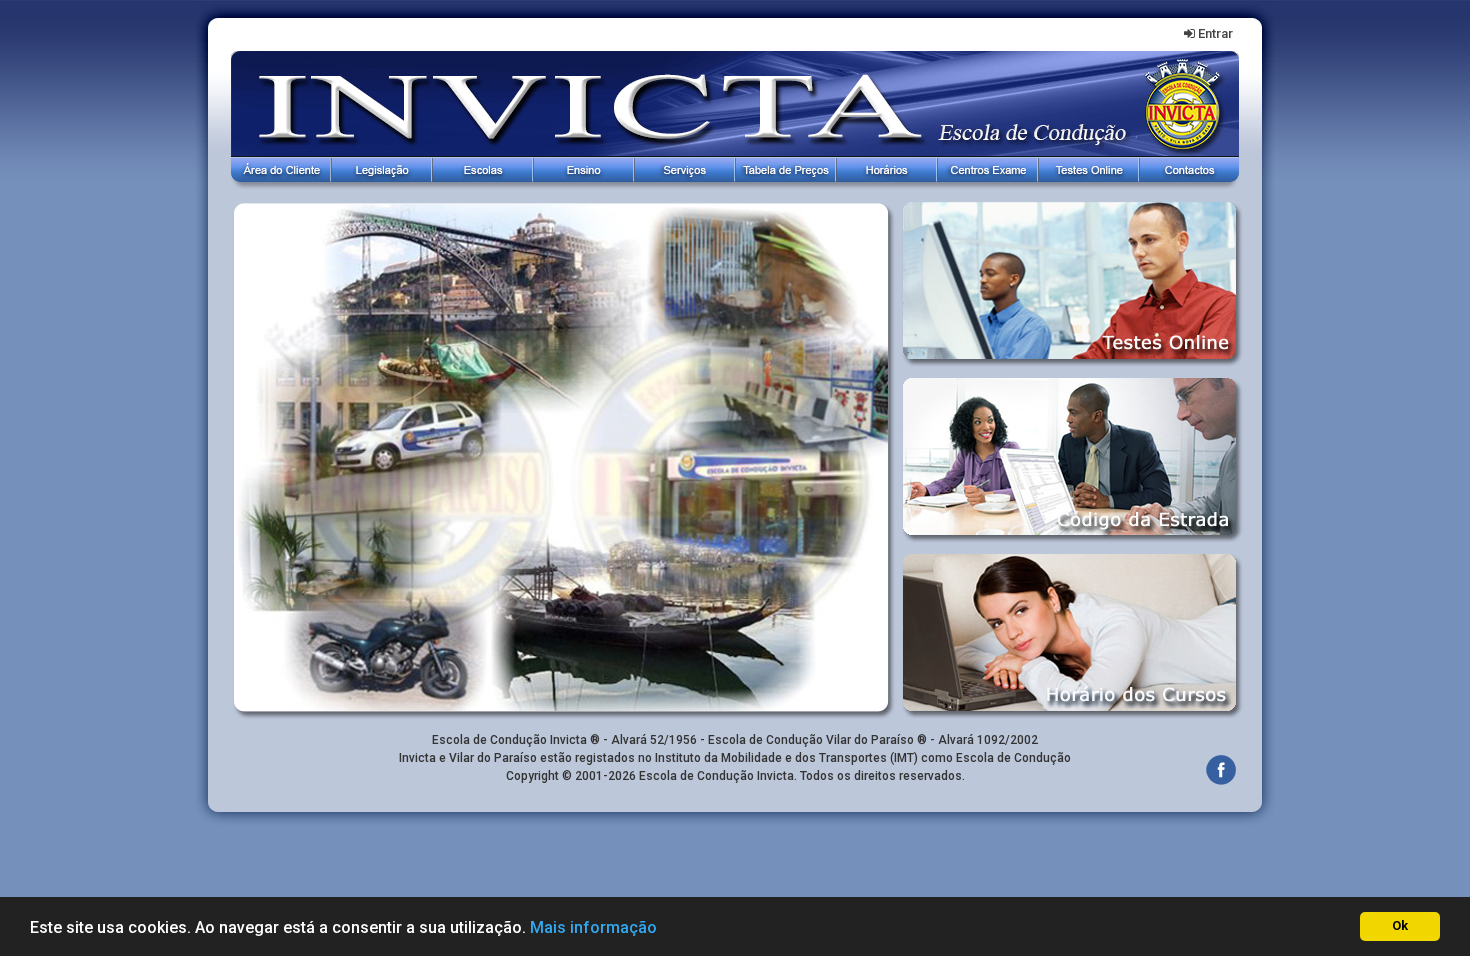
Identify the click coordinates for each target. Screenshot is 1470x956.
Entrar (1215, 33)
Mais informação (593, 927)
